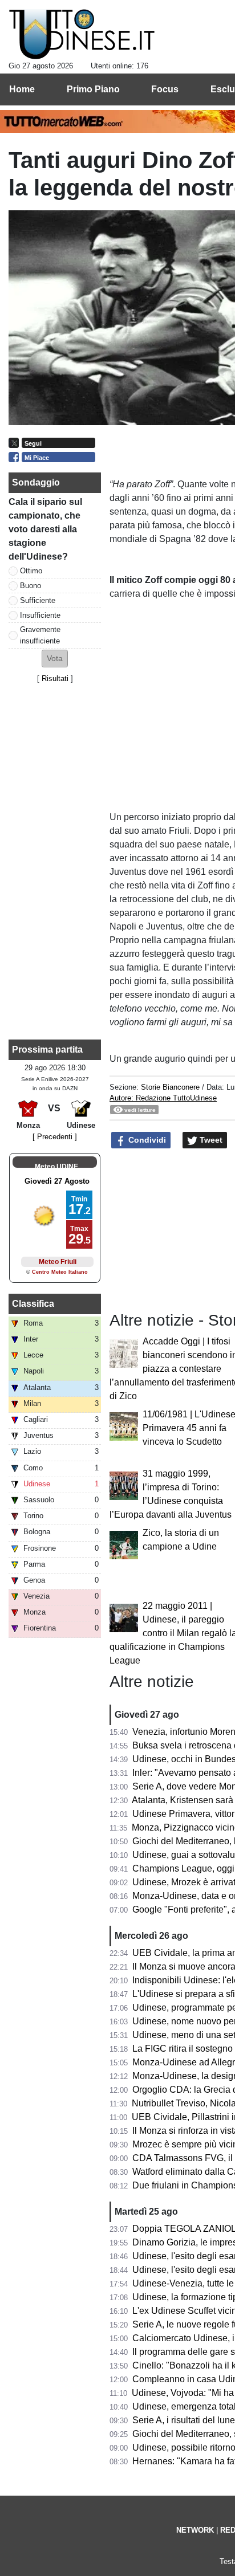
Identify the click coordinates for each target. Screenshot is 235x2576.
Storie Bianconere (170, 1087)
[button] (55, 659)
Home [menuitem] (22, 89)
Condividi (146, 1140)
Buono (31, 586)
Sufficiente (38, 600)
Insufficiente (40, 615)
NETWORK (195, 2530)
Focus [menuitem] (165, 89)
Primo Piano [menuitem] (93, 89)
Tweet (210, 1140)
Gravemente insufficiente (40, 635)
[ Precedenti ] (55, 1137)
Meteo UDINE (56, 1167)
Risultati (55, 678)
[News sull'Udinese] (82, 35)
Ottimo (31, 571)
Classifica (33, 1304)
